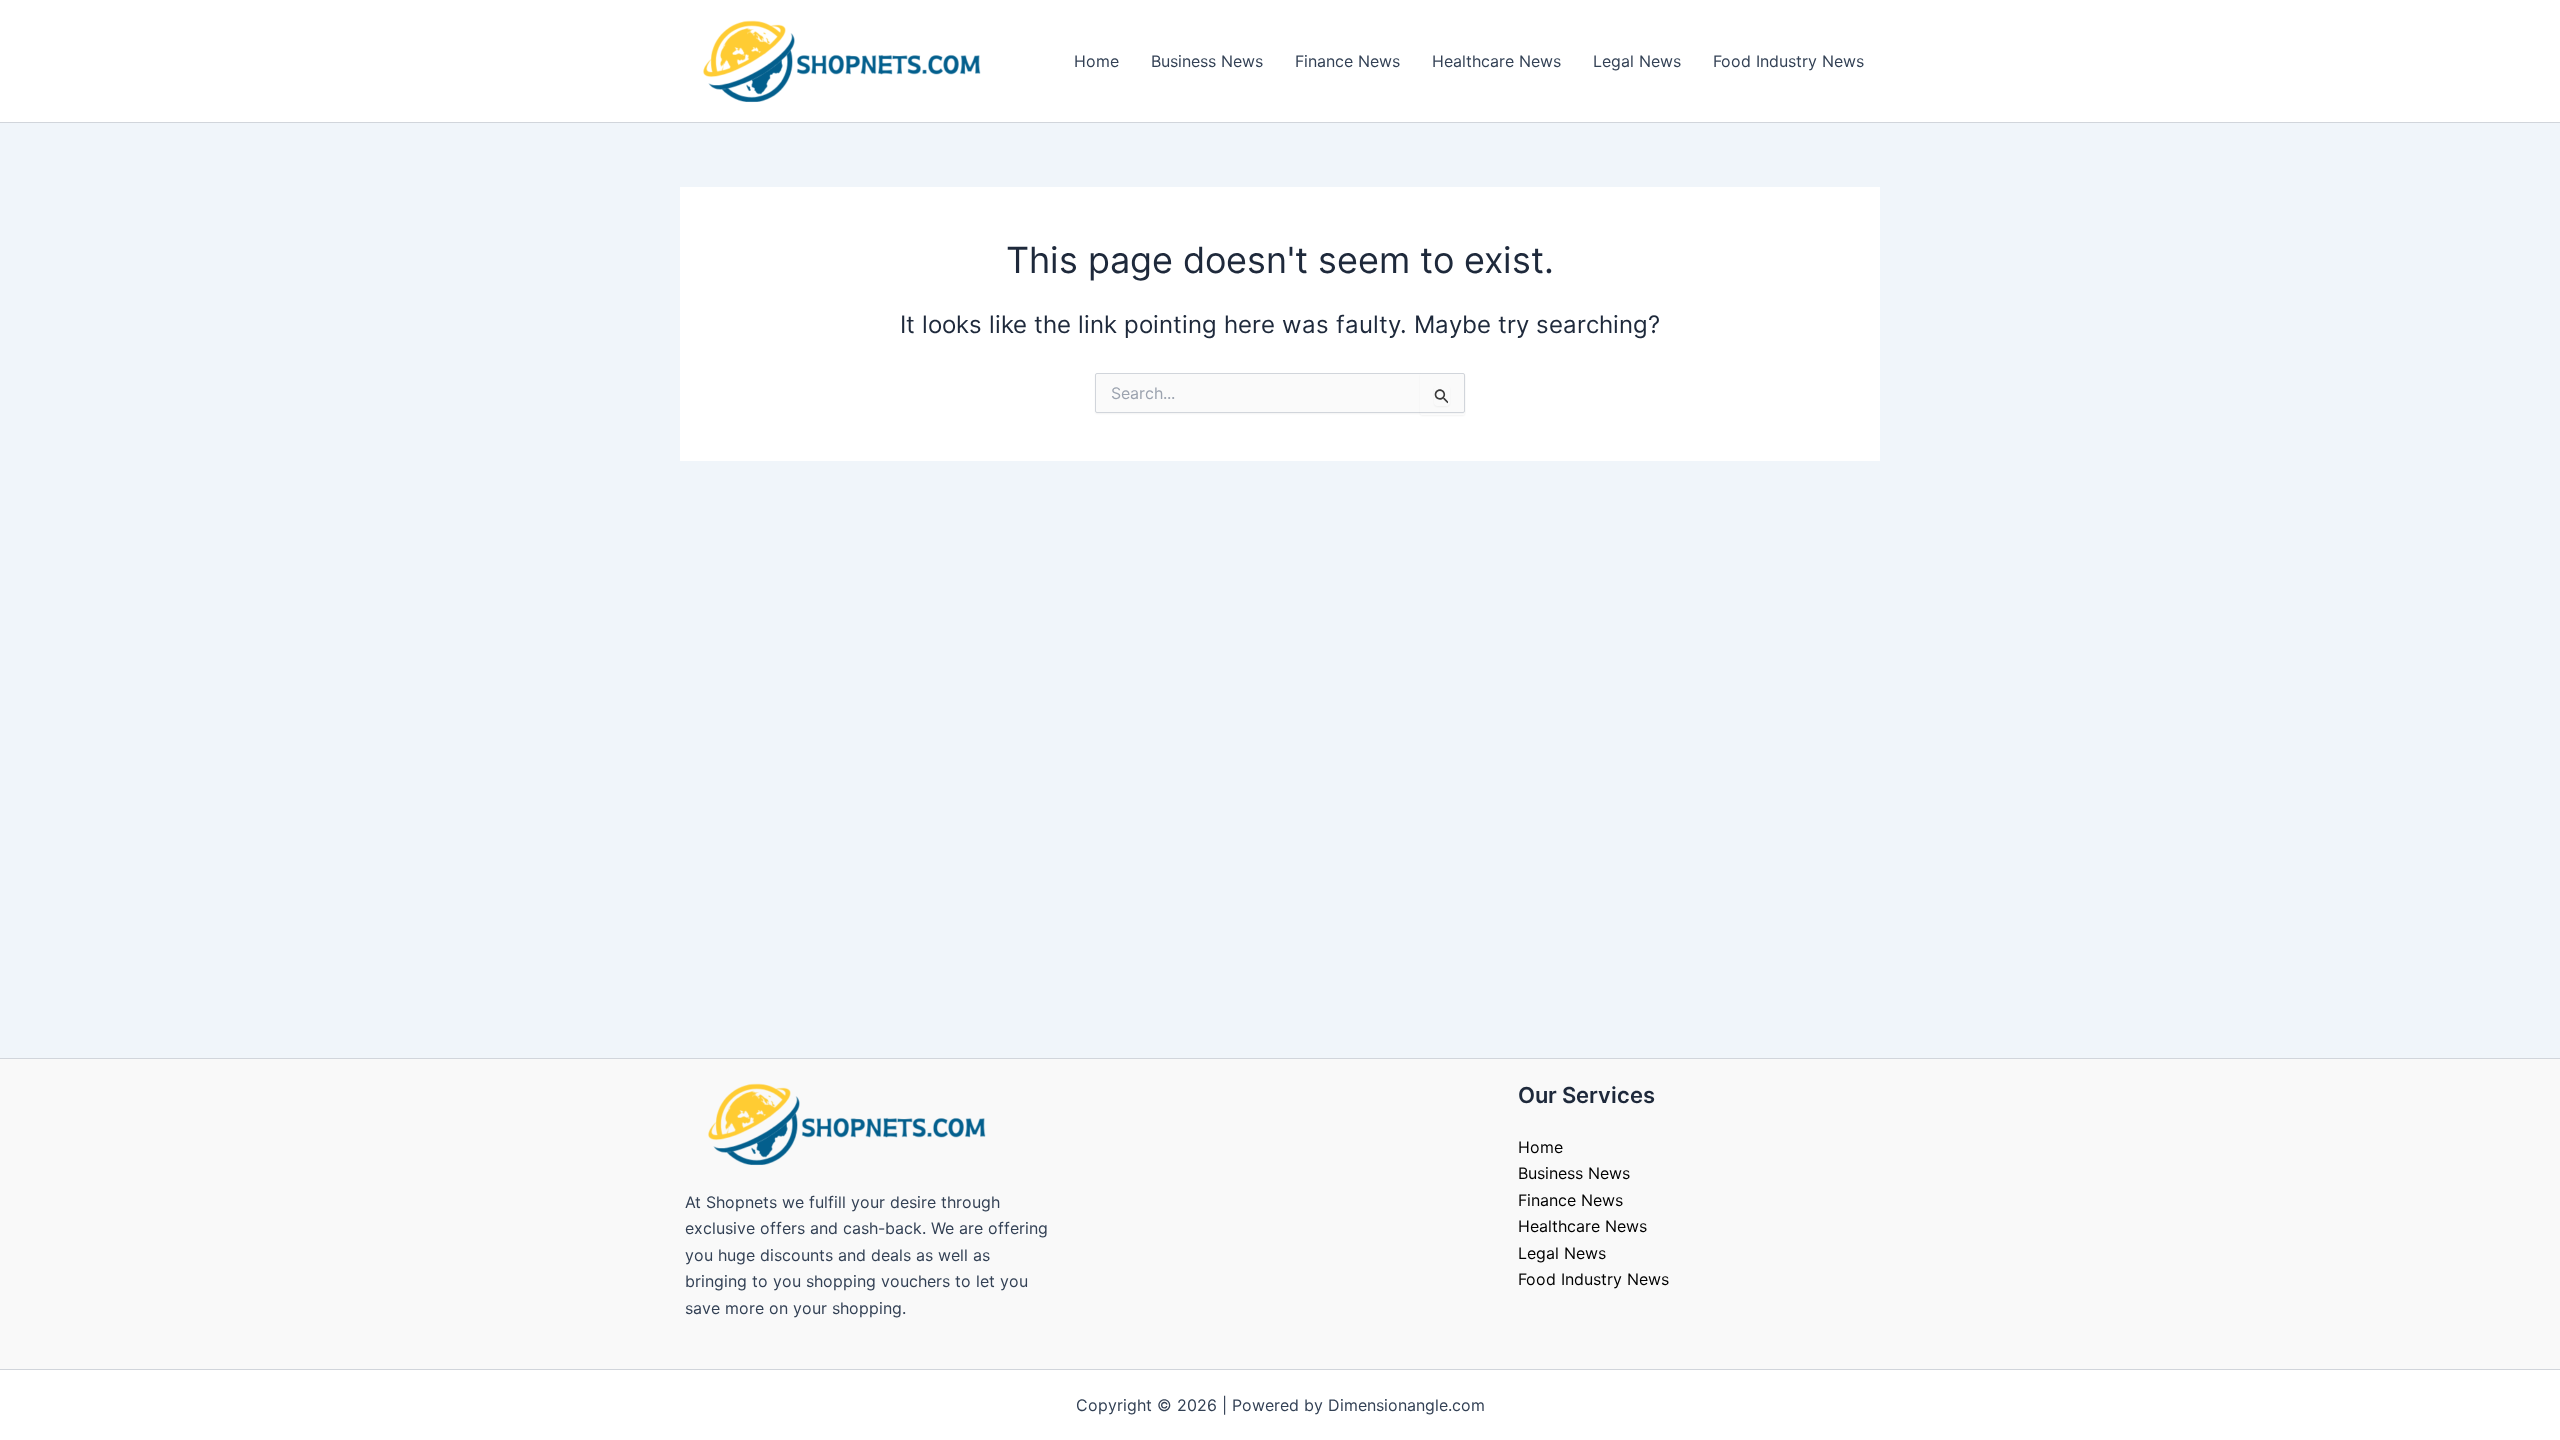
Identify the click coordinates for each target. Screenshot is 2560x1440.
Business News (1207, 61)
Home (1096, 61)
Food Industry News (1788, 61)
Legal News (1637, 61)
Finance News (1347, 61)
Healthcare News (1496, 61)
